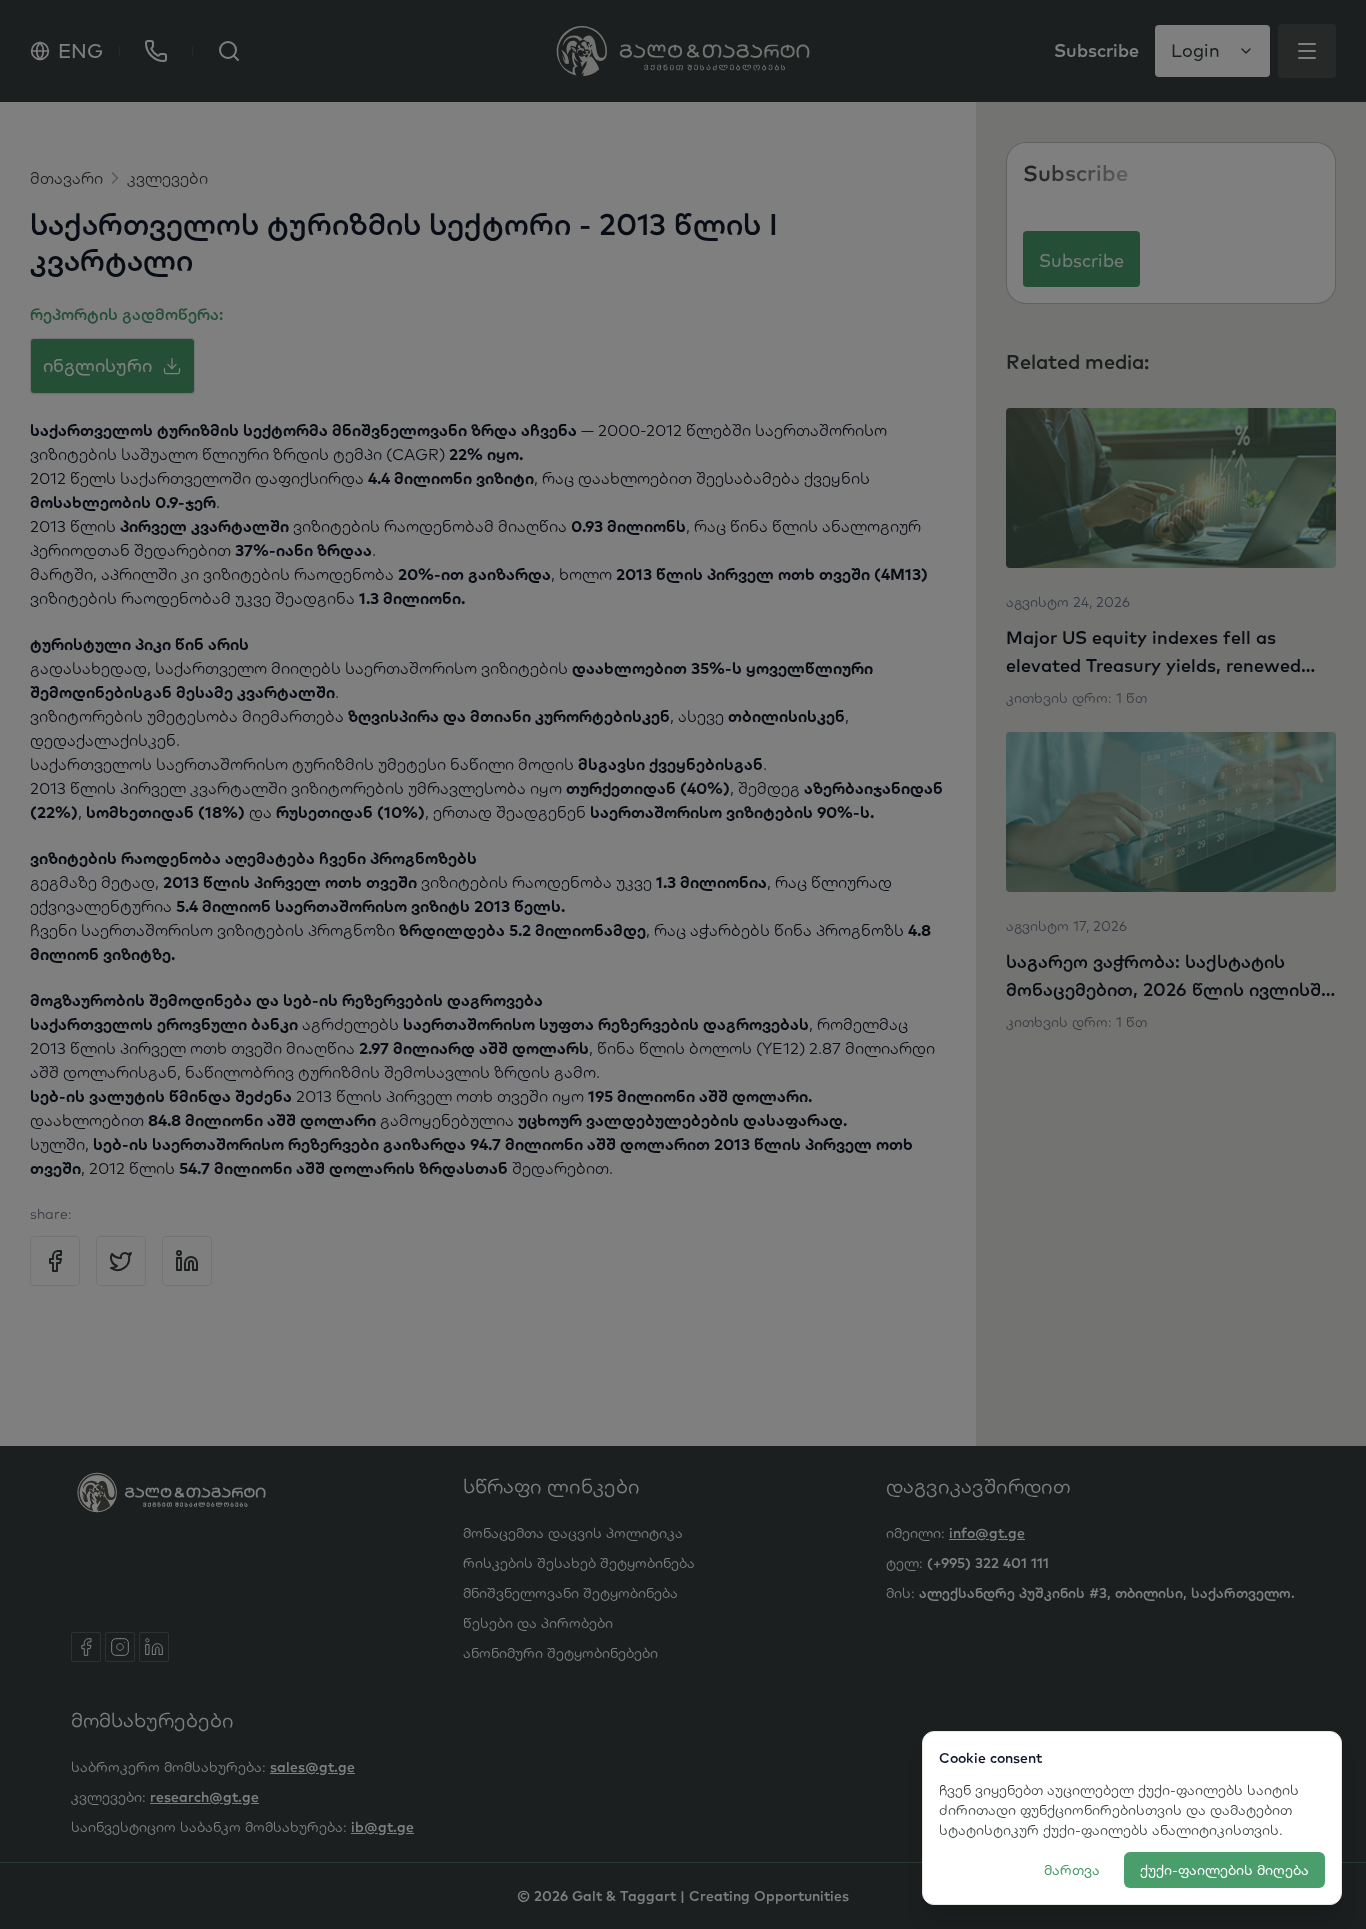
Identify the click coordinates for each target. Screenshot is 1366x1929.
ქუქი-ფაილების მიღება (1224, 1870)
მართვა (1072, 1870)
